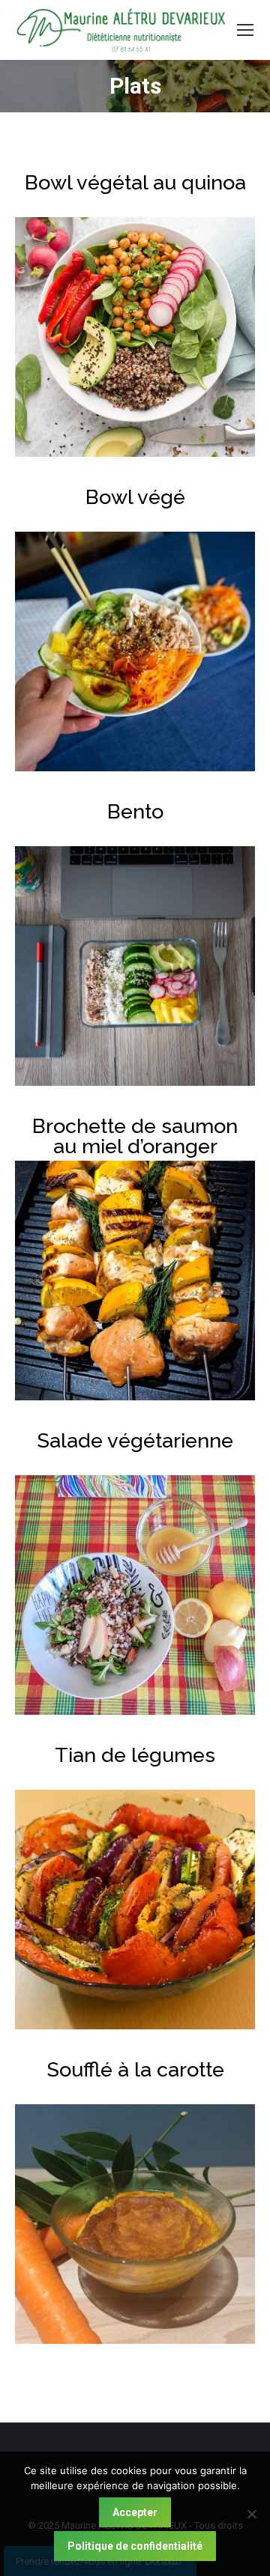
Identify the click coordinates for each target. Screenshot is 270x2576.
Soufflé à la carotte (135, 2069)
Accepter (135, 2512)
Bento (135, 811)
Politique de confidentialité (135, 2546)
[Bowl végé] (135, 651)
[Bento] (135, 966)
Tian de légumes (135, 1755)
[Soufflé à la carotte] (135, 2224)
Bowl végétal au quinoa (135, 182)
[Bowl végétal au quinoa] (135, 337)
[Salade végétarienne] (135, 1595)
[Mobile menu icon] (245, 30)
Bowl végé (135, 497)
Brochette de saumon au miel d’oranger (135, 1136)
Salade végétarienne (135, 1440)
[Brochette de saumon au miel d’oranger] (135, 1281)
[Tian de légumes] (135, 1910)
